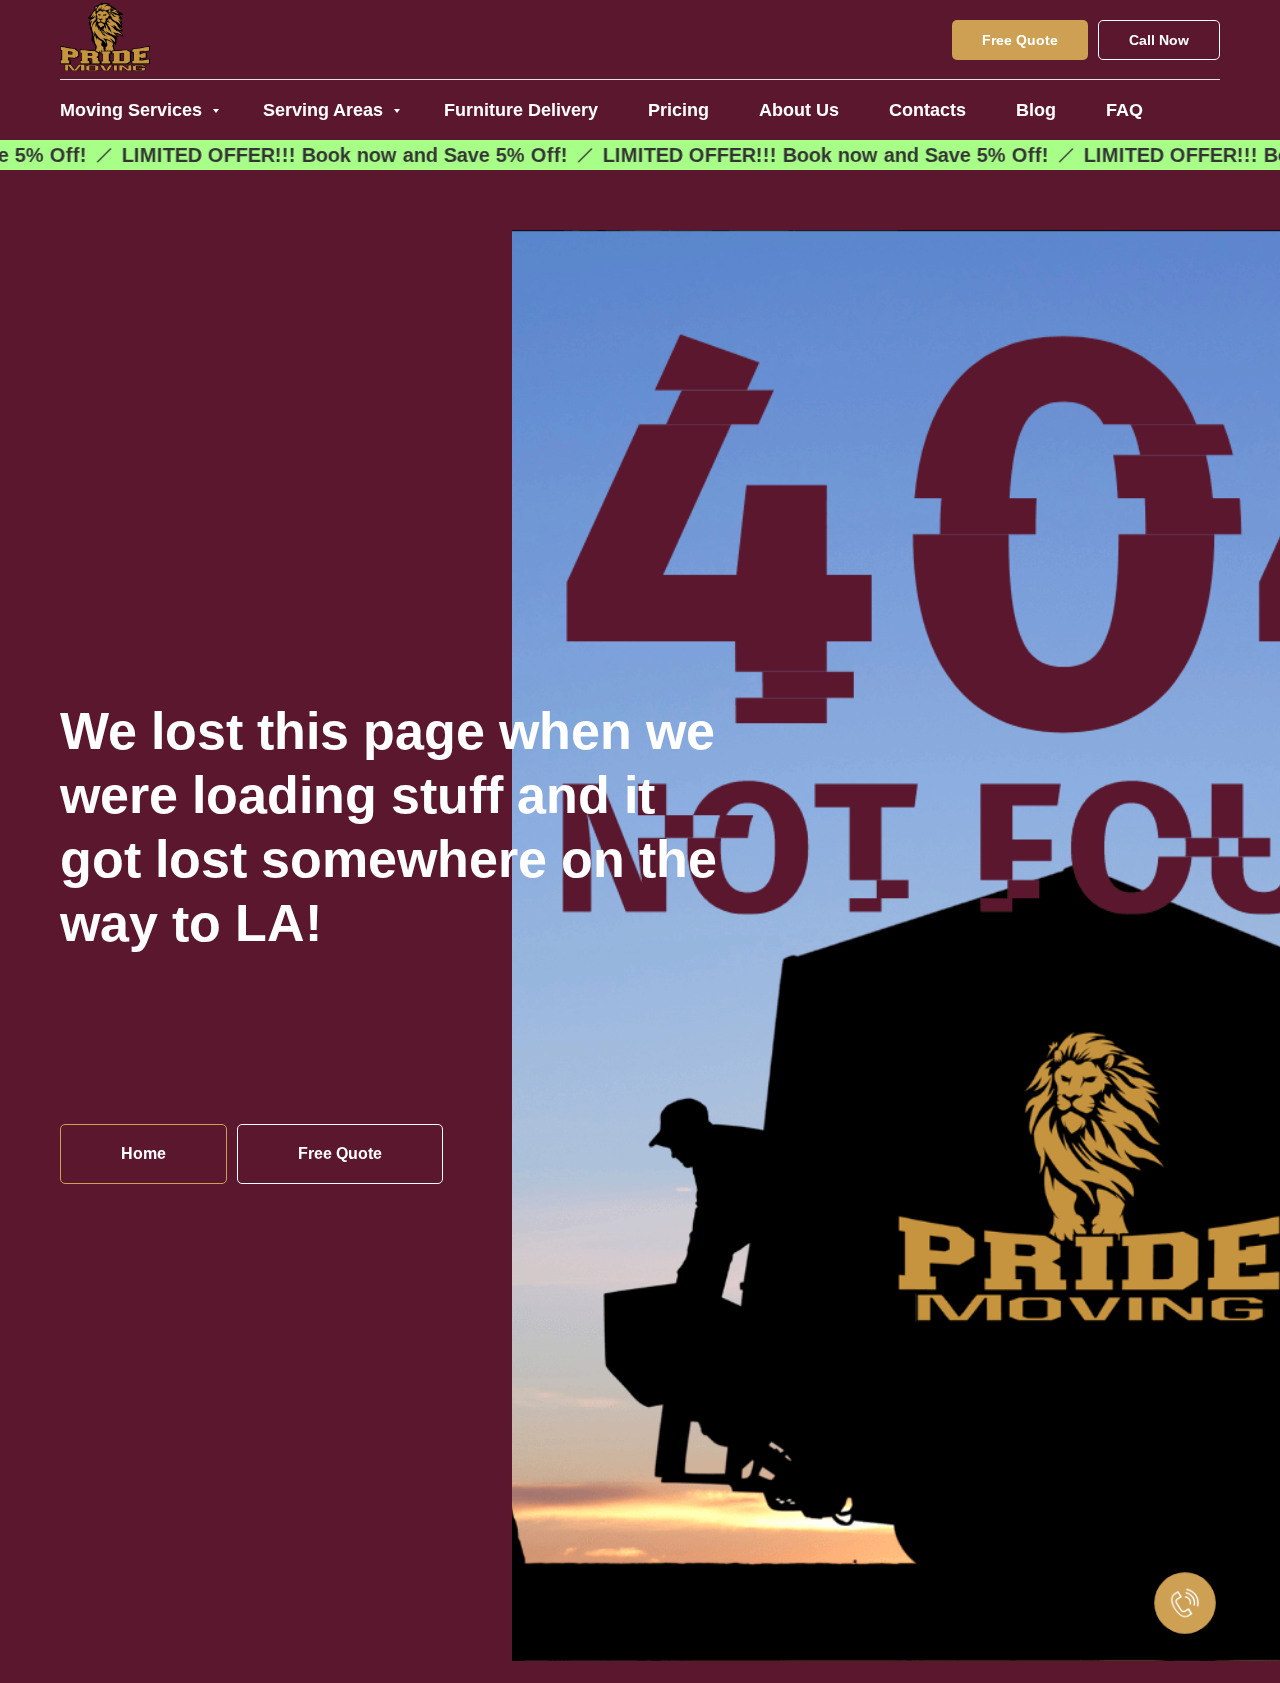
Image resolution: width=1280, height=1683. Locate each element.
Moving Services (133, 110)
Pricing (678, 110)
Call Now (1159, 40)
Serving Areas (325, 110)
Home (143, 1153)
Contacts (927, 110)
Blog (1036, 110)
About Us (799, 110)
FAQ (1124, 110)
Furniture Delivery (521, 110)
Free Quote (1020, 40)
